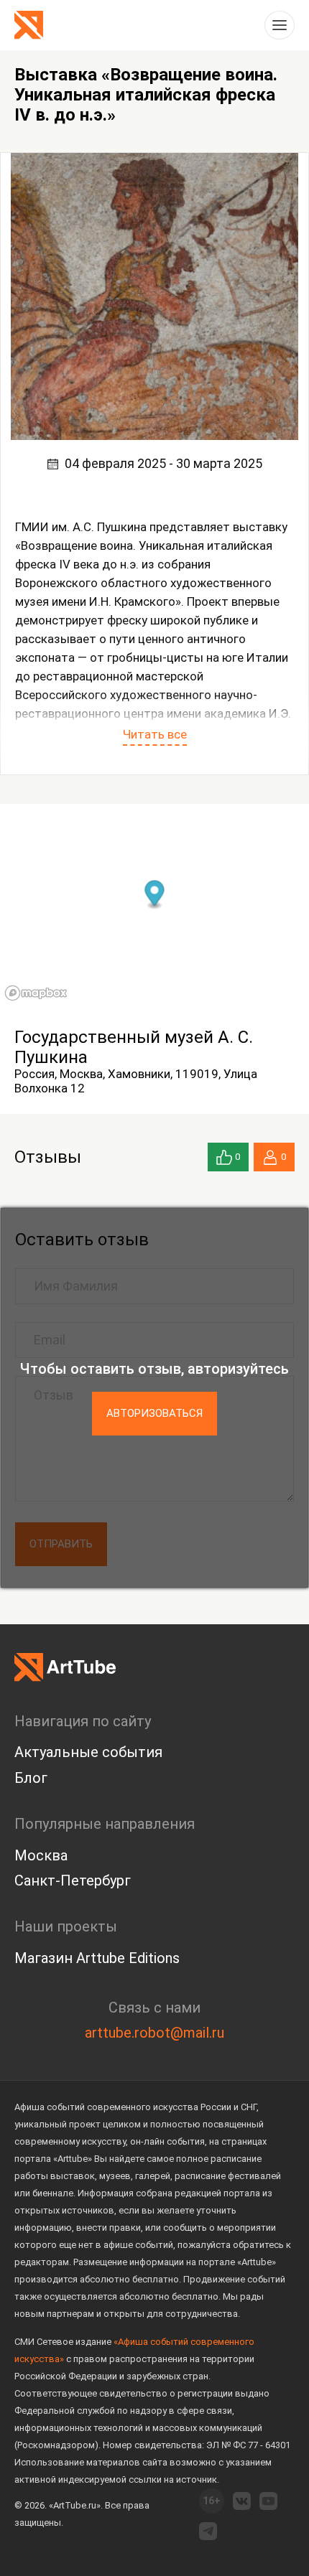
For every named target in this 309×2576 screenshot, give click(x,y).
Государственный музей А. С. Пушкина (134, 1047)
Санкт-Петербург (73, 1881)
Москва (41, 1855)
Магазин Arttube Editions (97, 1958)
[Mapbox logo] (36, 993)
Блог (31, 1778)
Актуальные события (88, 1752)
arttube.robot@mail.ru (154, 2033)
